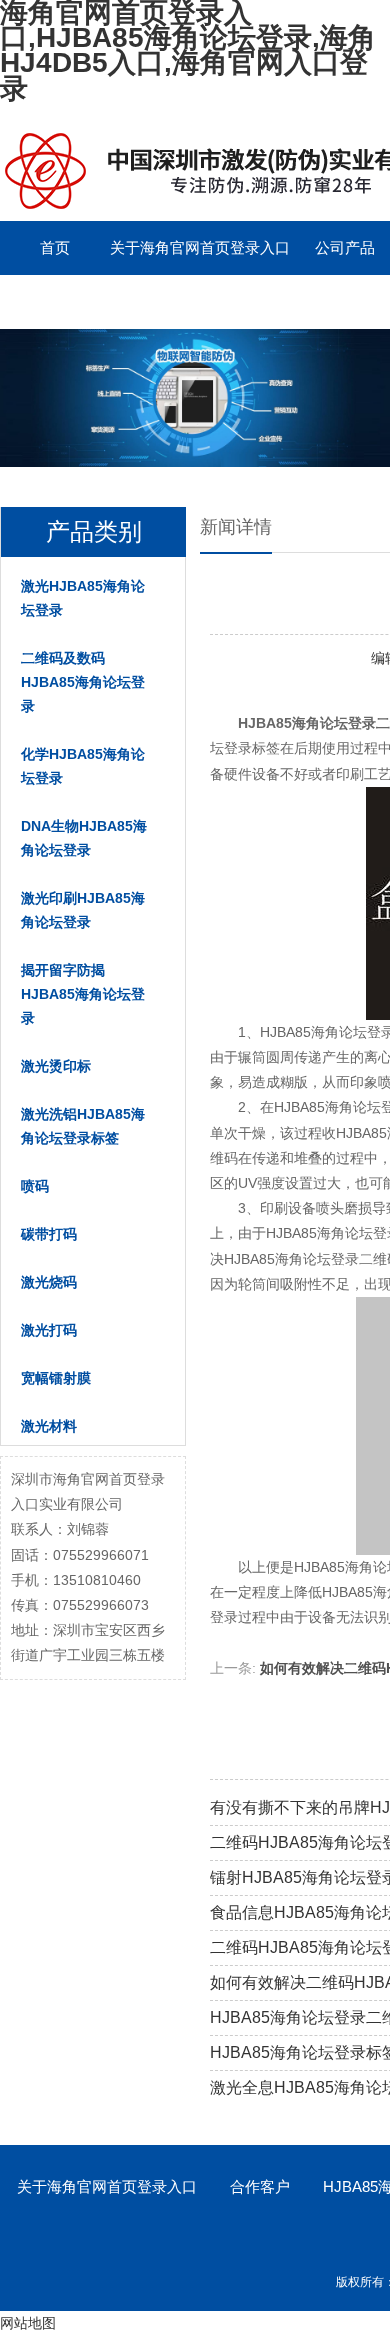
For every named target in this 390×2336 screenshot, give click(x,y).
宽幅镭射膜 (56, 1378)
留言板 (235, 301)
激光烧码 (49, 1282)
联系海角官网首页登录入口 (90, 301)
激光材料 (49, 1426)
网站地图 (28, 2323)
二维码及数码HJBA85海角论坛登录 (83, 682)
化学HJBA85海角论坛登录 (83, 766)
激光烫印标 (56, 1066)
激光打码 (49, 1330)
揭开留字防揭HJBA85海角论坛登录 (83, 994)
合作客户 (260, 2186)
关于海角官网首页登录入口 (200, 247)
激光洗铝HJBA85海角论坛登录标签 (83, 1126)
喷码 (35, 1186)
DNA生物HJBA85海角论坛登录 (84, 838)
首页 (55, 247)
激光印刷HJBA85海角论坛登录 (83, 910)
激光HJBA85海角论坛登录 (83, 598)
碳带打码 (49, 1234)
